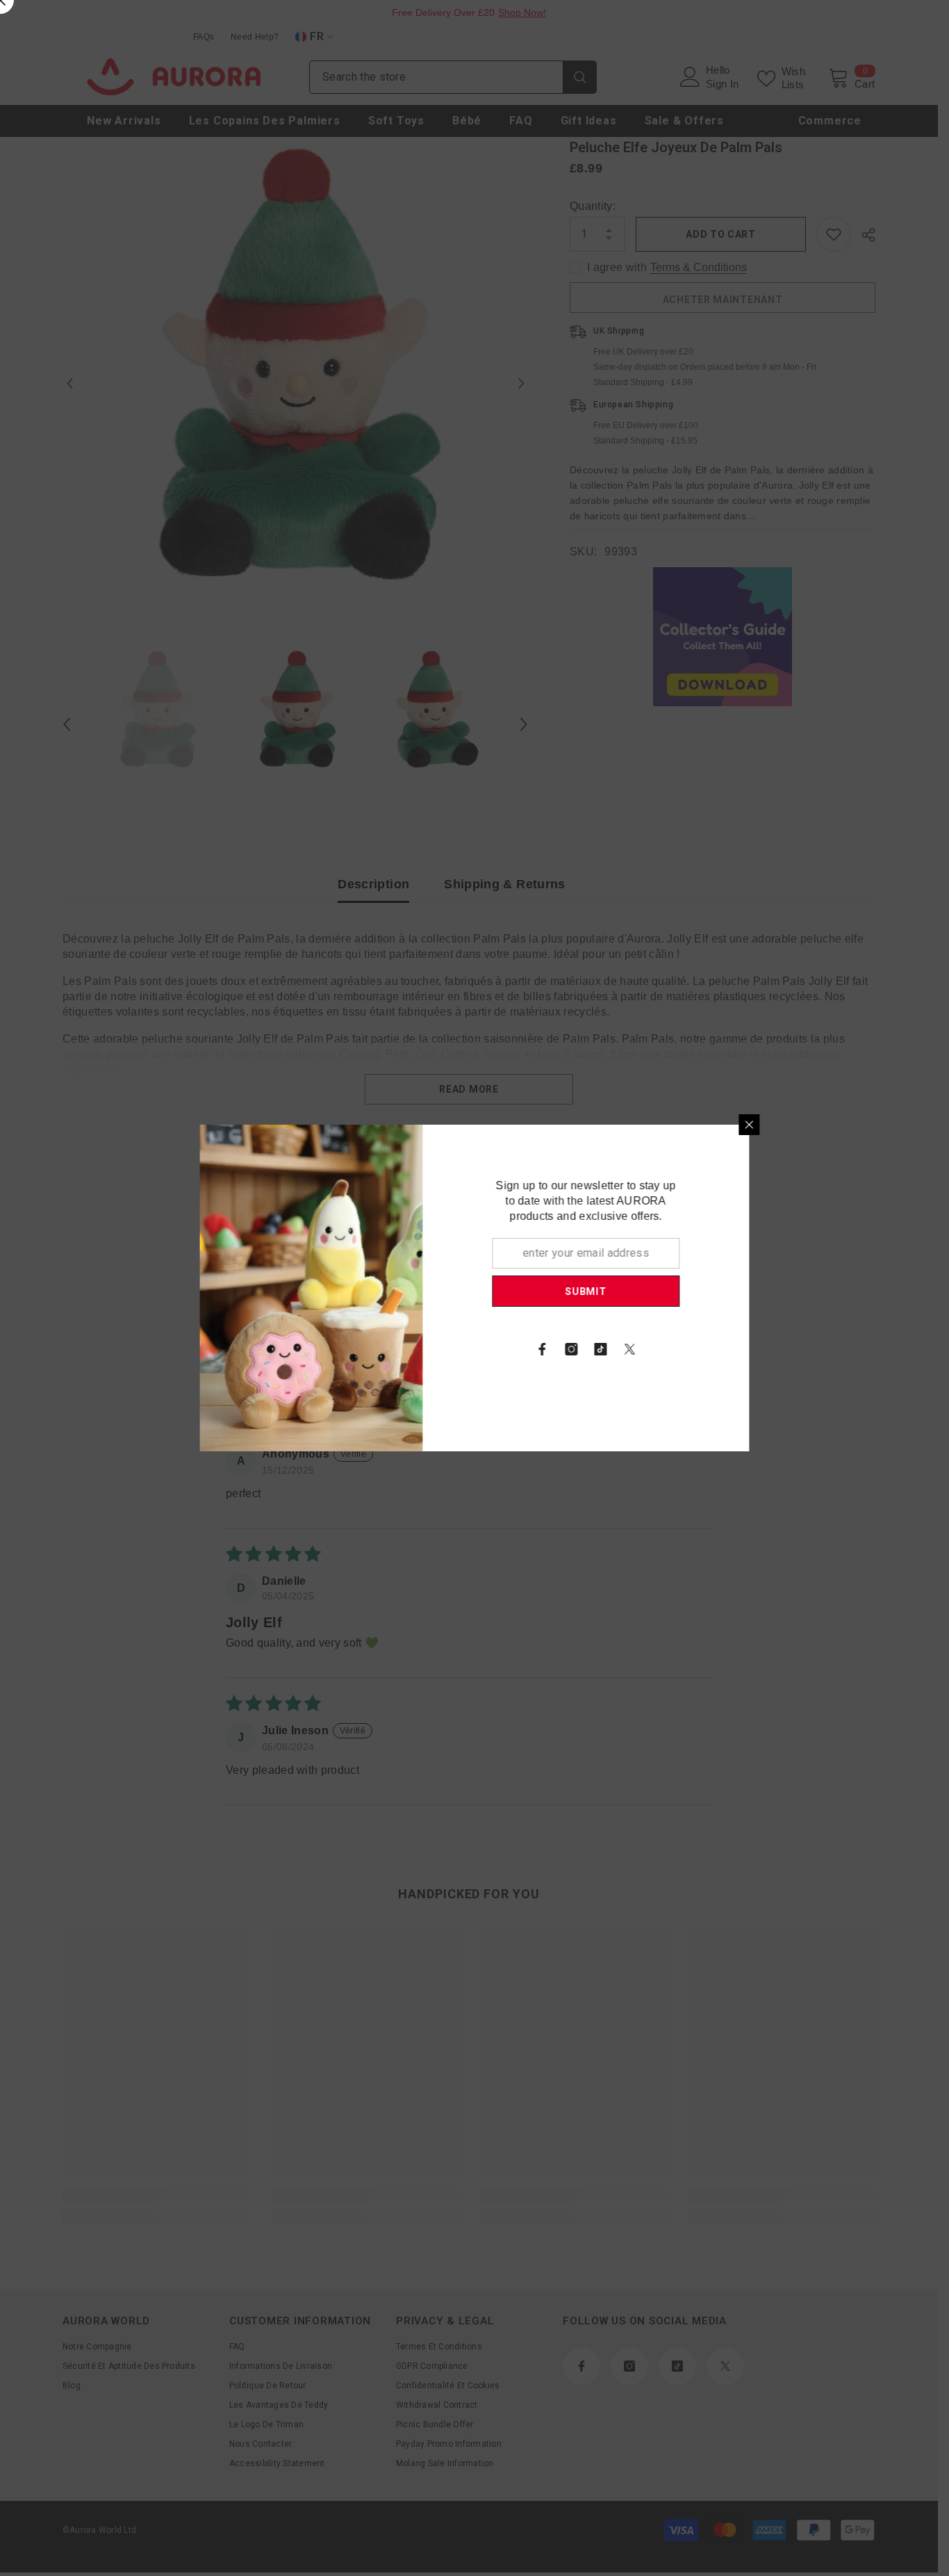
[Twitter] (682, 1349)
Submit (637, 1291)
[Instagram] (623, 1349)
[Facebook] (594, 1349)
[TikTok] (652, 1349)
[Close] (801, 1125)
